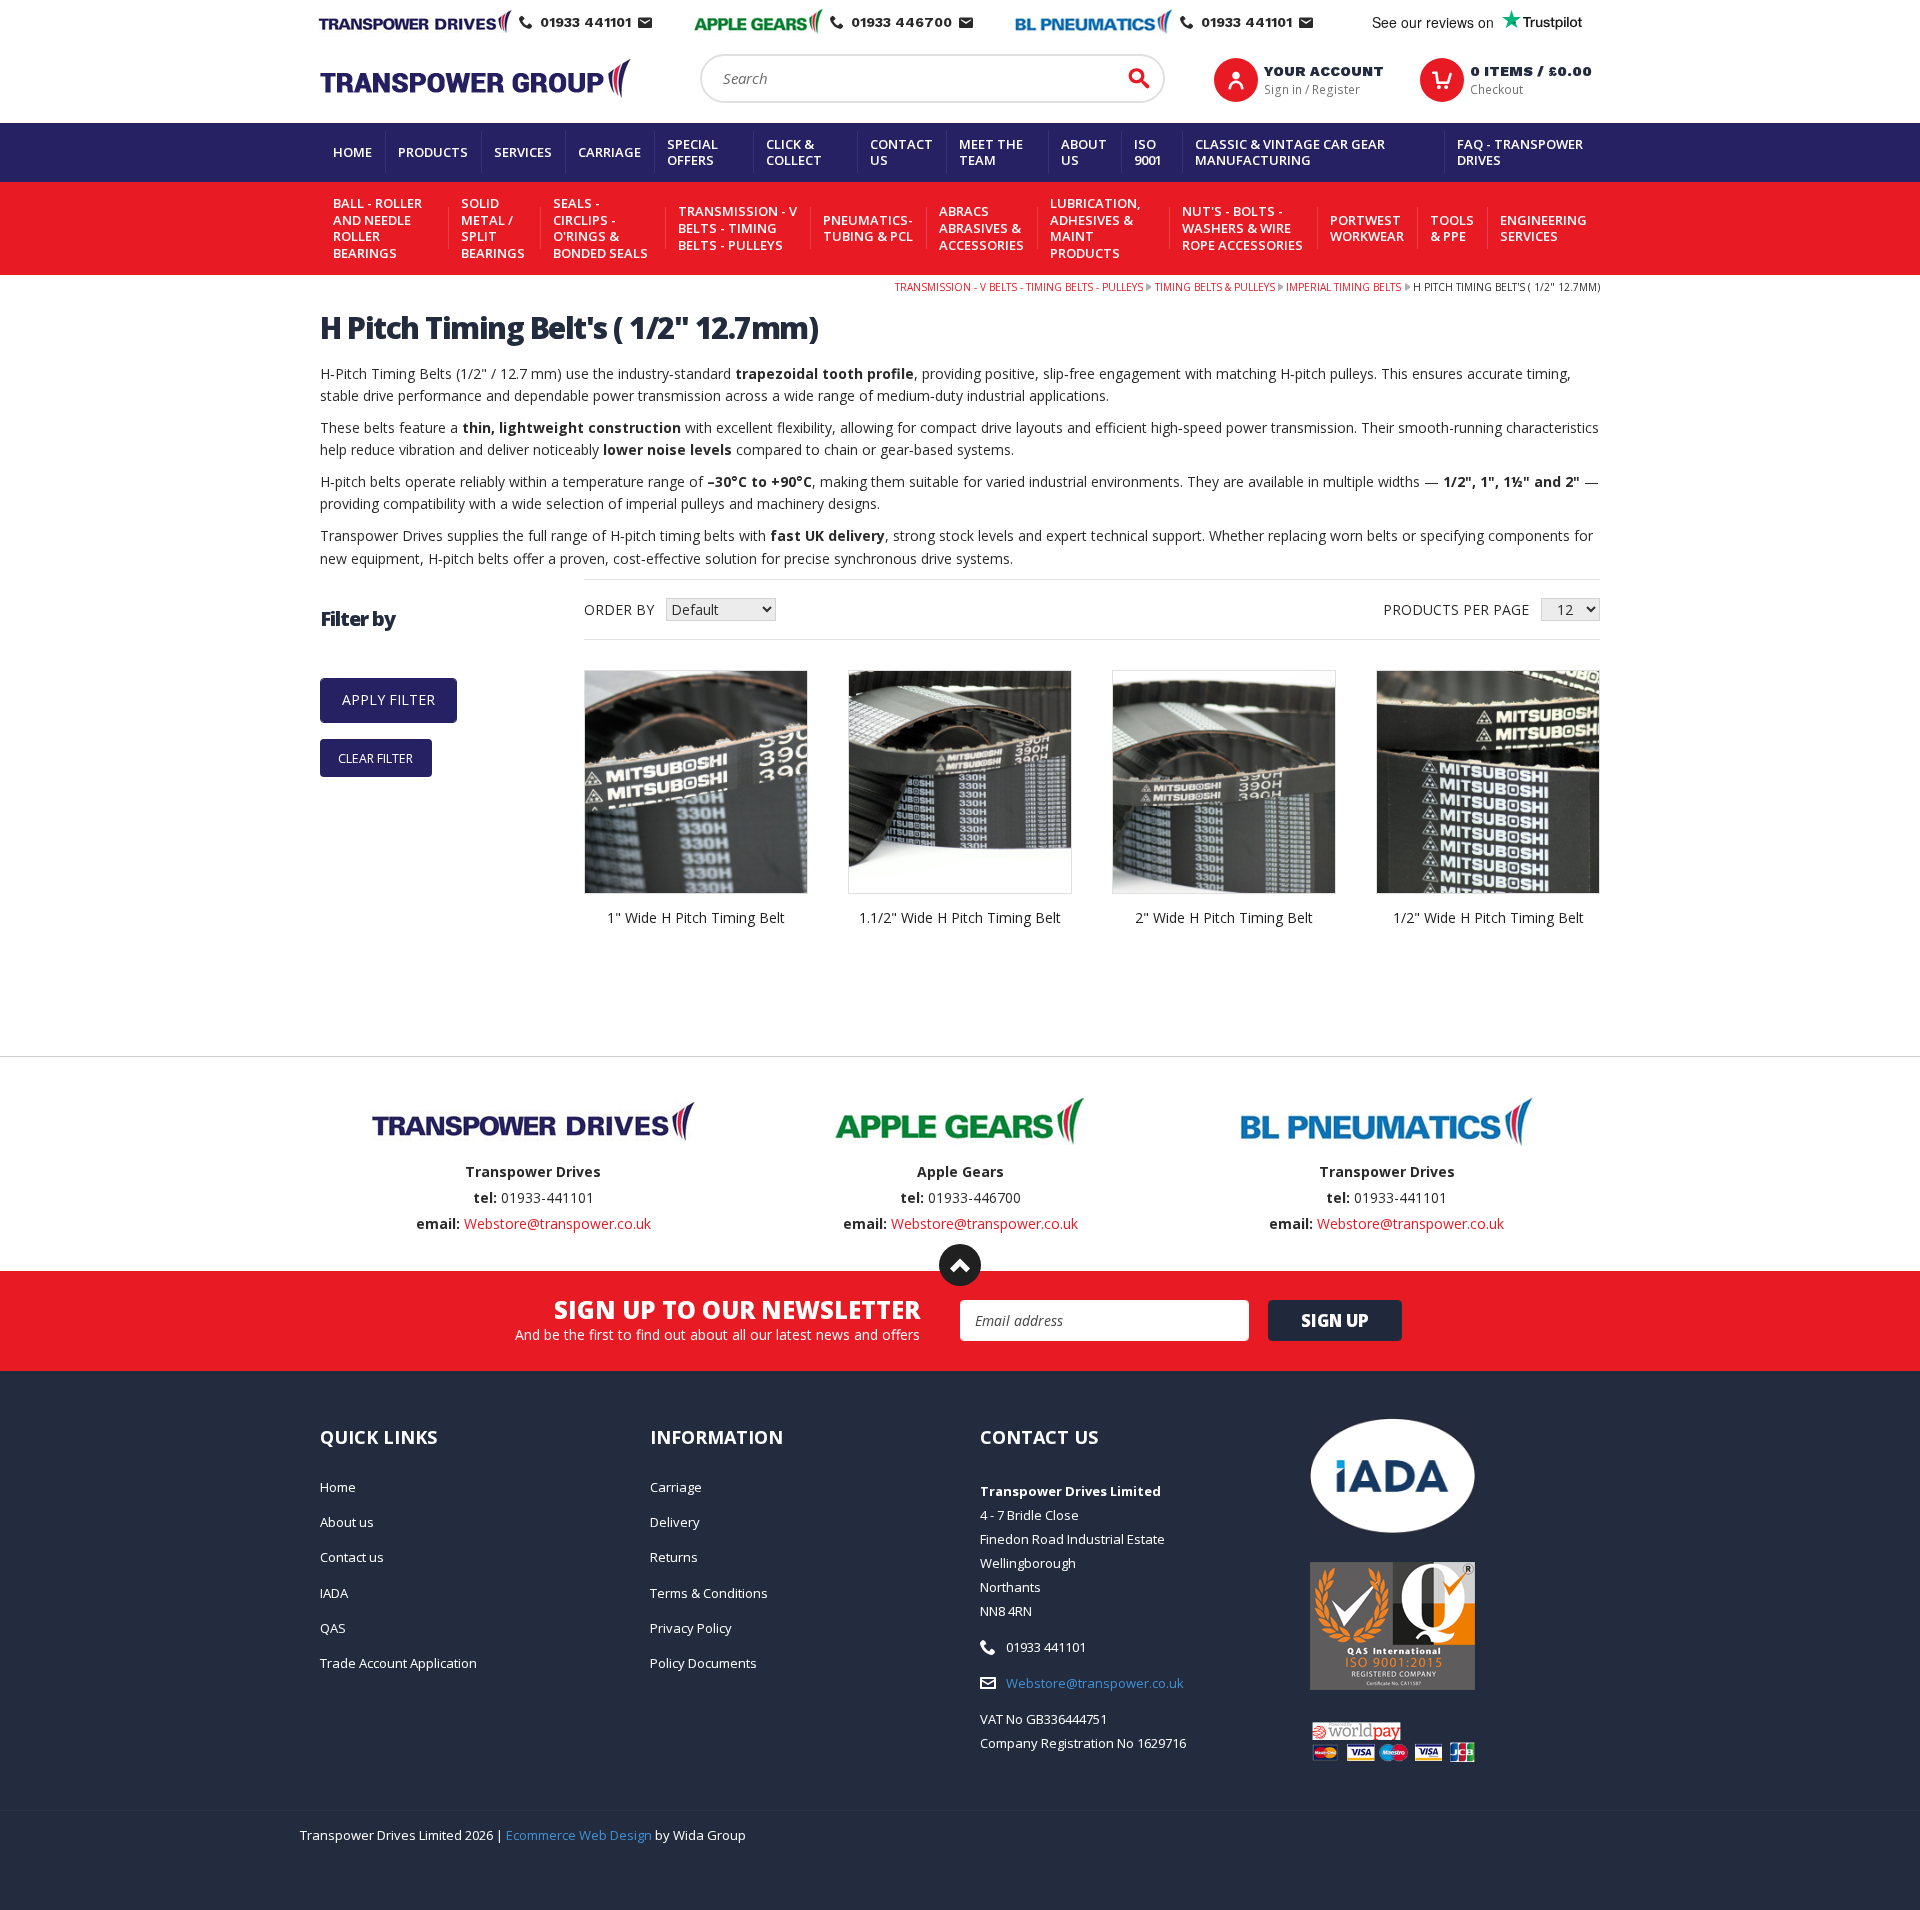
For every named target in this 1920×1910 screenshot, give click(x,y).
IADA (334, 1593)
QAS (333, 1628)
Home (352, 152)
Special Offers (692, 152)
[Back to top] (960, 1265)
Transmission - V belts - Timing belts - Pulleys (737, 227)
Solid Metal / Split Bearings (493, 228)
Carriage (609, 152)
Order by (619, 609)
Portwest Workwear (1367, 228)
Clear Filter (375, 758)
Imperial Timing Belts (1343, 287)
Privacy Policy (691, 1628)
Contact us (901, 152)
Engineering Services (1543, 228)
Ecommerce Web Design (579, 1835)
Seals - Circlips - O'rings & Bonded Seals (600, 228)
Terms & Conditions (709, 1593)
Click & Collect (794, 152)
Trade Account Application (398, 1663)
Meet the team (991, 152)
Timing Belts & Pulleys (1215, 287)
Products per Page (1456, 609)
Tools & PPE (1452, 228)
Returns (674, 1557)
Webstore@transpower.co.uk (557, 1223)
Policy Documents (703, 1663)
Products (433, 152)
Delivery (675, 1522)
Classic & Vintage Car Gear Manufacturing (1290, 152)
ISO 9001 (1148, 152)
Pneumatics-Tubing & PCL (868, 228)
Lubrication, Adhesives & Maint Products (1095, 228)
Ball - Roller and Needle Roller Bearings (377, 228)
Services (523, 152)
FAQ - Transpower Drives (1520, 152)
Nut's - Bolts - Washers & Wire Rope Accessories (1242, 227)
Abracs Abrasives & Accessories (981, 227)
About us (1084, 152)
